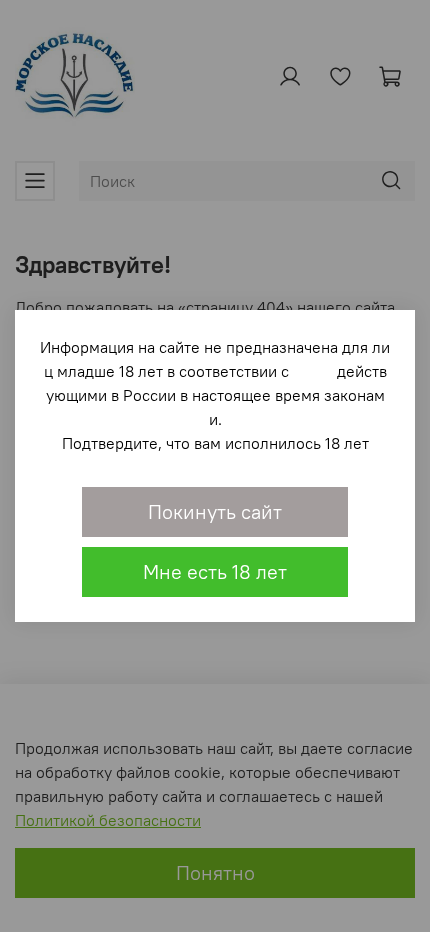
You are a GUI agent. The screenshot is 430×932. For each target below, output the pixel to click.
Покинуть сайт (215, 511)
